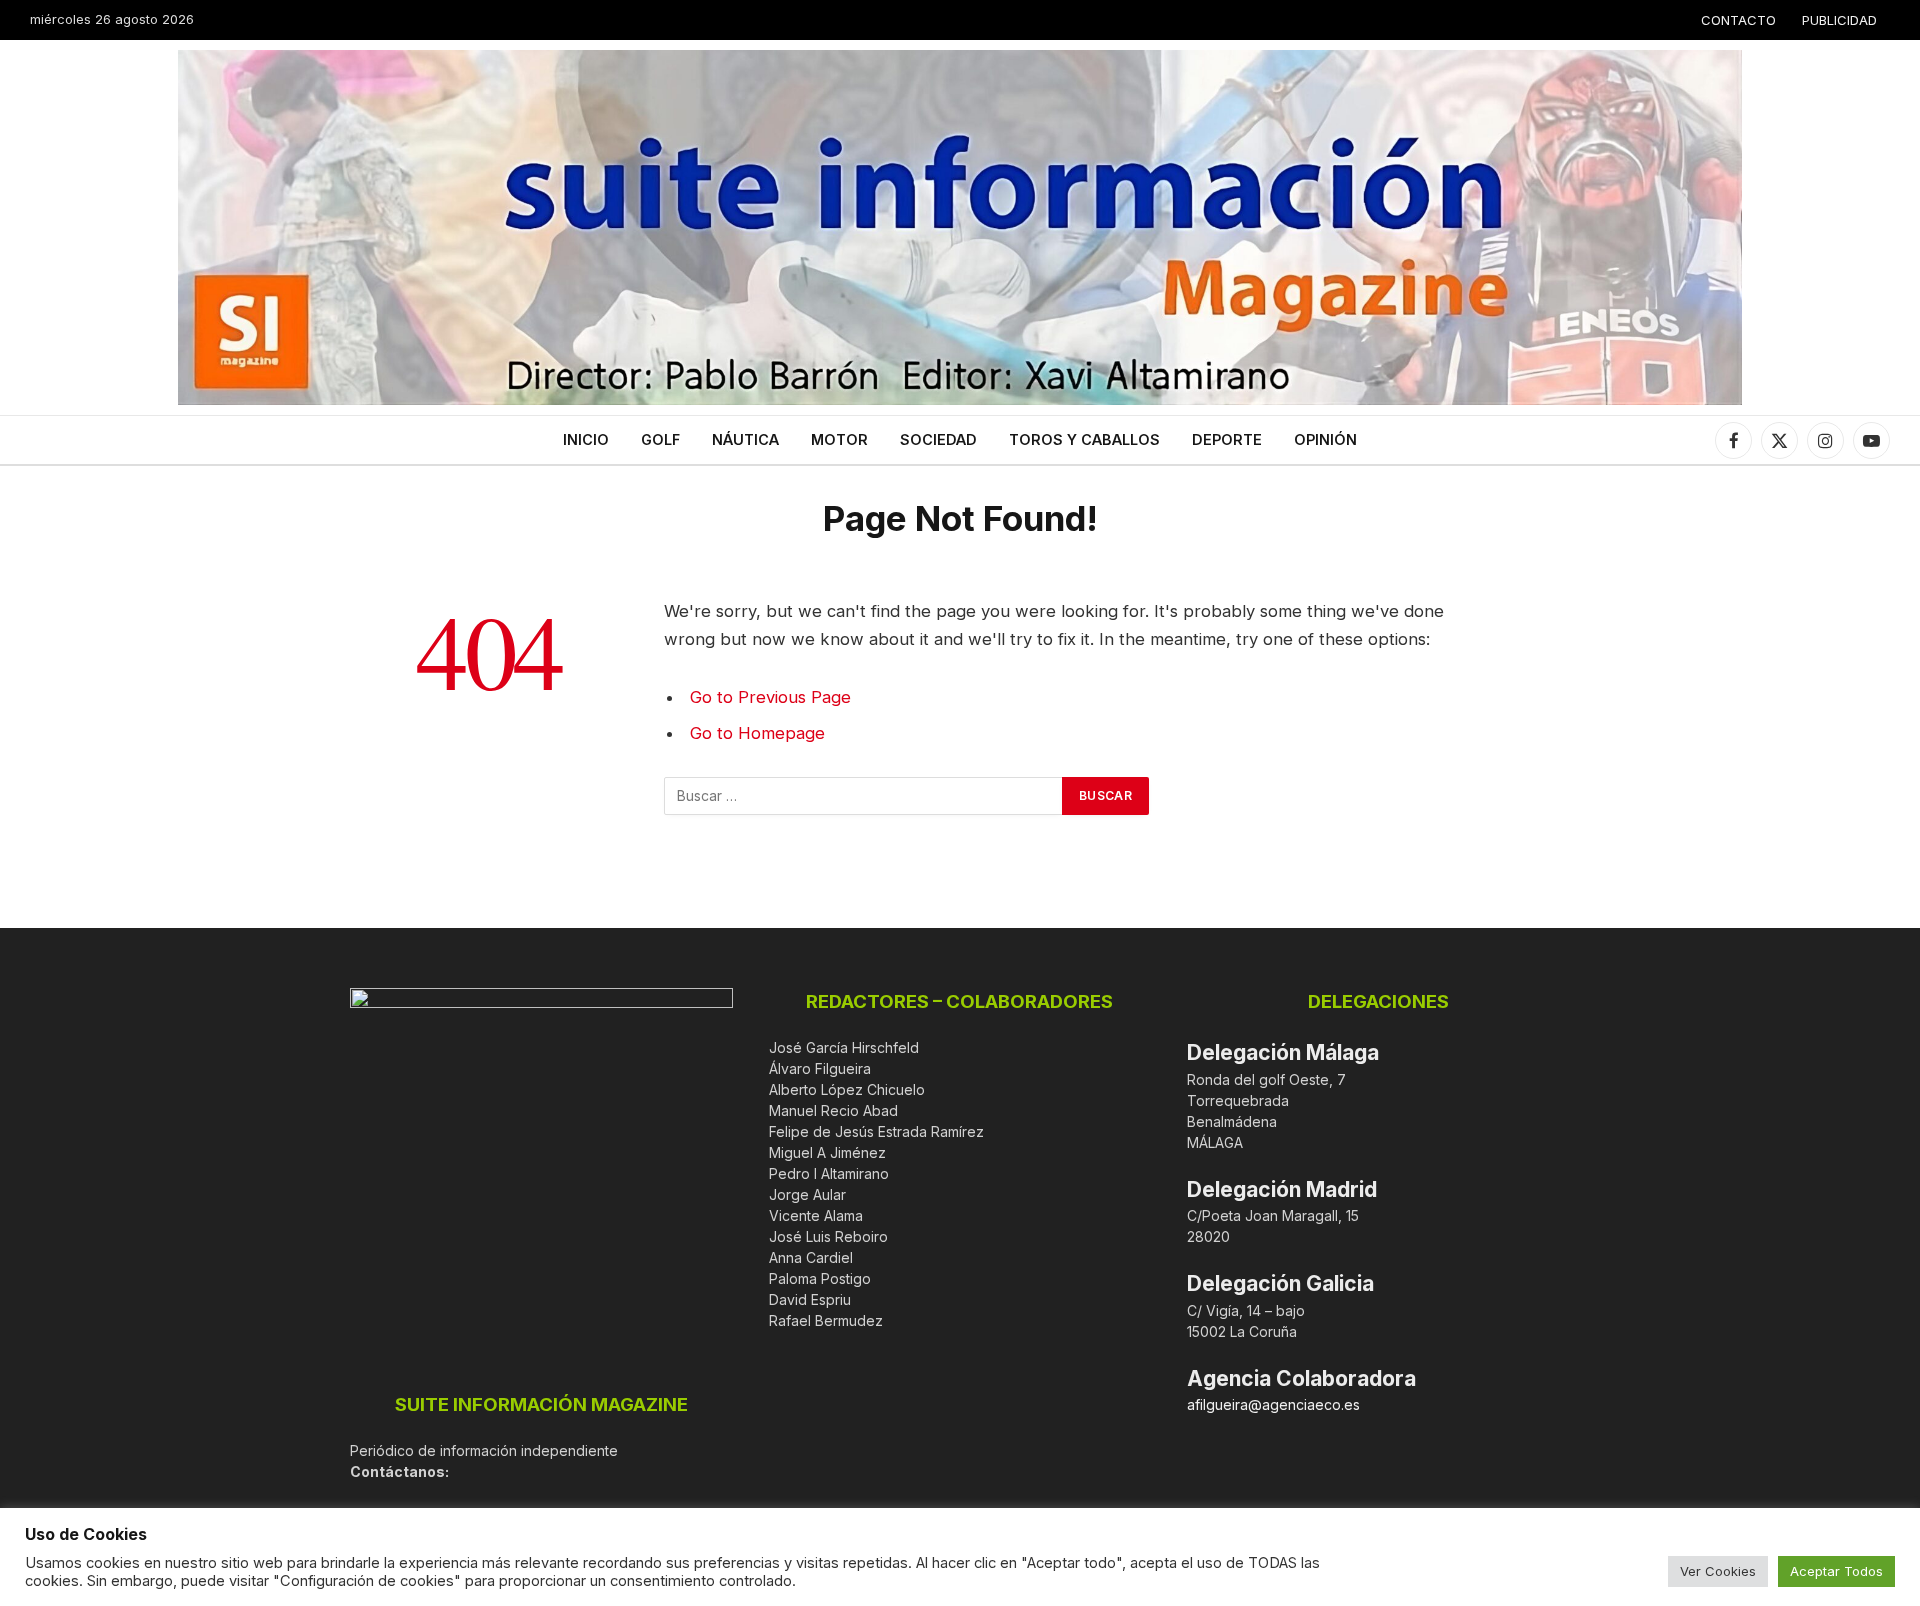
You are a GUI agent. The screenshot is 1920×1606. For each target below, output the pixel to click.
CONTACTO (1738, 20)
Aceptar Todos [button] (1836, 1571)
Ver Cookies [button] (1718, 1571)
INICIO (586, 439)
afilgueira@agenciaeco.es (1273, 1404)
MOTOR (839, 439)
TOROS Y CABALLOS (1084, 439)
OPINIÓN (1325, 439)
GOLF (660, 439)
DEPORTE (1227, 439)
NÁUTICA (745, 439)
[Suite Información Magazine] (960, 227)
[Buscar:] (864, 796)
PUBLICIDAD (1839, 20)
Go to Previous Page (770, 697)
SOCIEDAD (938, 439)
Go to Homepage (757, 733)
